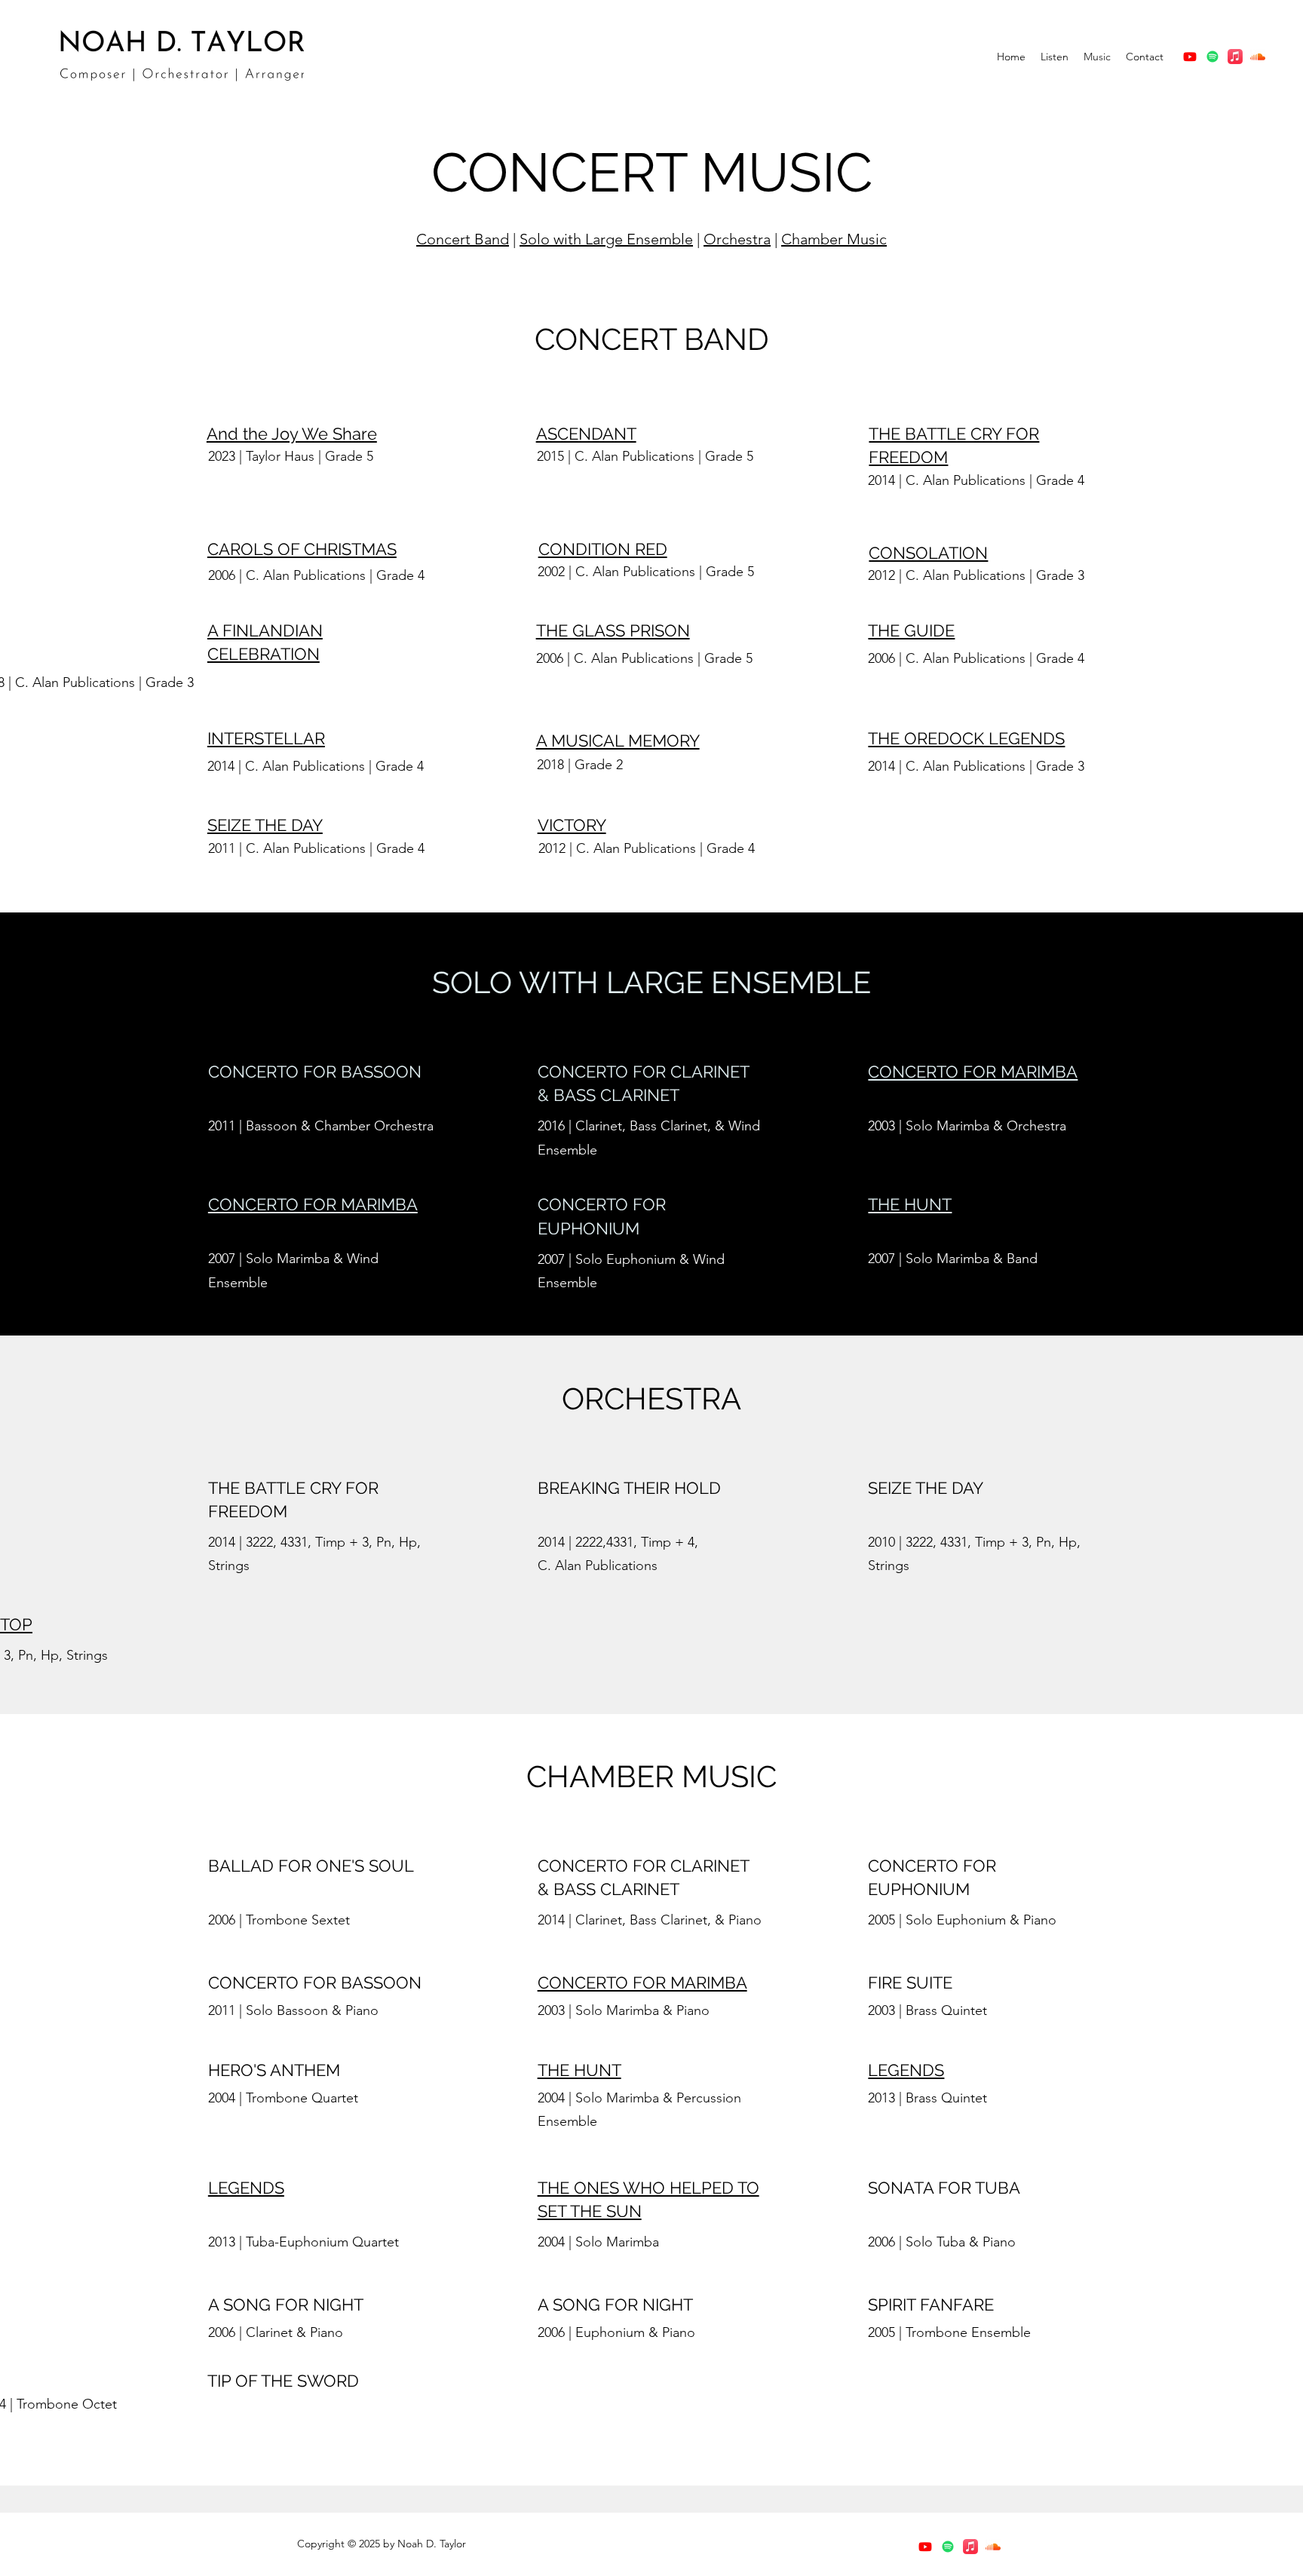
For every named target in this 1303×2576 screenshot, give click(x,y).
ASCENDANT (586, 434)
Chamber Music (834, 239)
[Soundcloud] (1258, 57)
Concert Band (463, 239)
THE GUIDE (911, 630)
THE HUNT (910, 1204)
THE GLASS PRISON (613, 630)
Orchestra (737, 239)
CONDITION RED (603, 549)
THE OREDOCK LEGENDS (966, 738)
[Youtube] (1190, 57)
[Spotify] (1213, 57)
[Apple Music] (1235, 57)
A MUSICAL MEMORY (618, 741)
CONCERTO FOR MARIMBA (973, 1072)
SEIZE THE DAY (265, 825)
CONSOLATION (928, 553)
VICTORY (572, 825)
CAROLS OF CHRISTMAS (302, 549)
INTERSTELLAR (266, 738)
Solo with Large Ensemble (606, 239)
